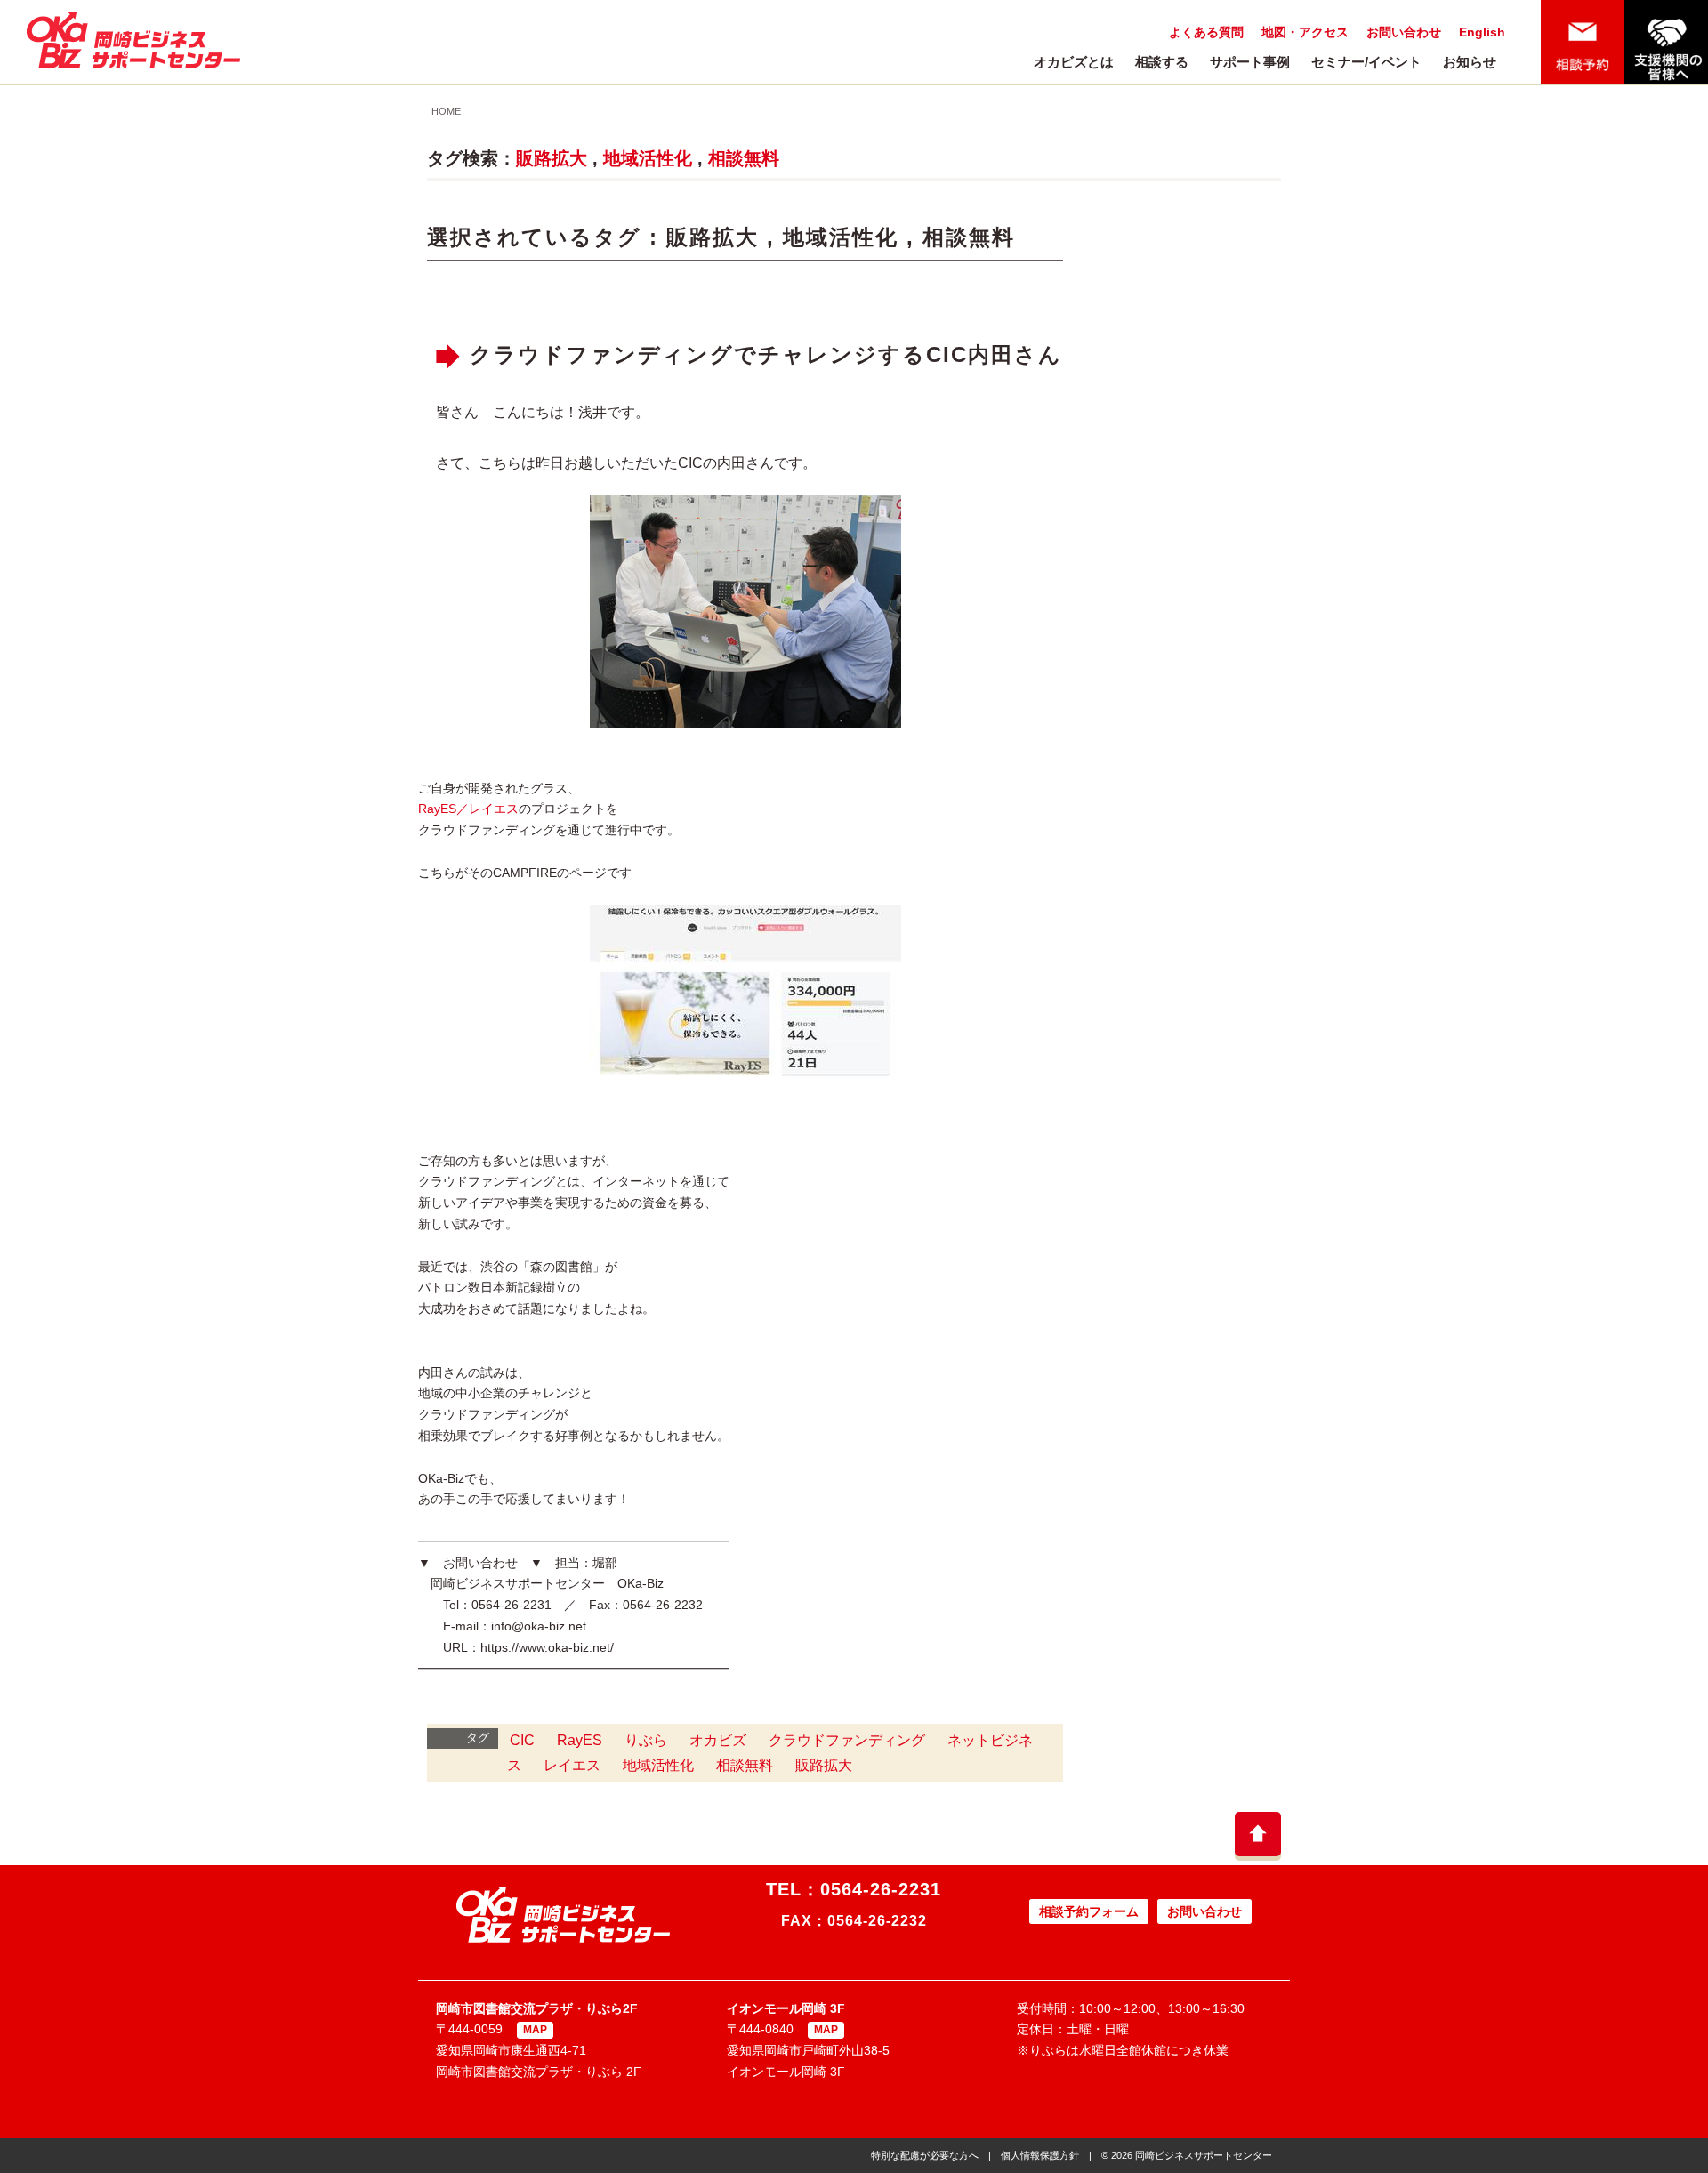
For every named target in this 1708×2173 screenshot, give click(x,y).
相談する (1162, 62)
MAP (535, 2030)
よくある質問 (1206, 32)
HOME (446, 111)
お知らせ (1470, 62)
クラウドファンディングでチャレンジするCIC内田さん (766, 354)
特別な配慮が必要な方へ (925, 2155)
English (1482, 32)
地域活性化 (648, 158)
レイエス (572, 1765)
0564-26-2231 (881, 1889)
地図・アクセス (1305, 32)
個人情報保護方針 (1040, 2155)
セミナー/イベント (1366, 62)
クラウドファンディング (847, 1740)
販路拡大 (552, 158)
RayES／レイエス (468, 809)
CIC (522, 1740)
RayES (580, 1740)
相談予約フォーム (1089, 1911)
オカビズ (718, 1740)
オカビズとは (1074, 62)
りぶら (646, 1740)
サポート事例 (1250, 62)
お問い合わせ (1404, 32)
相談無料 (744, 158)
